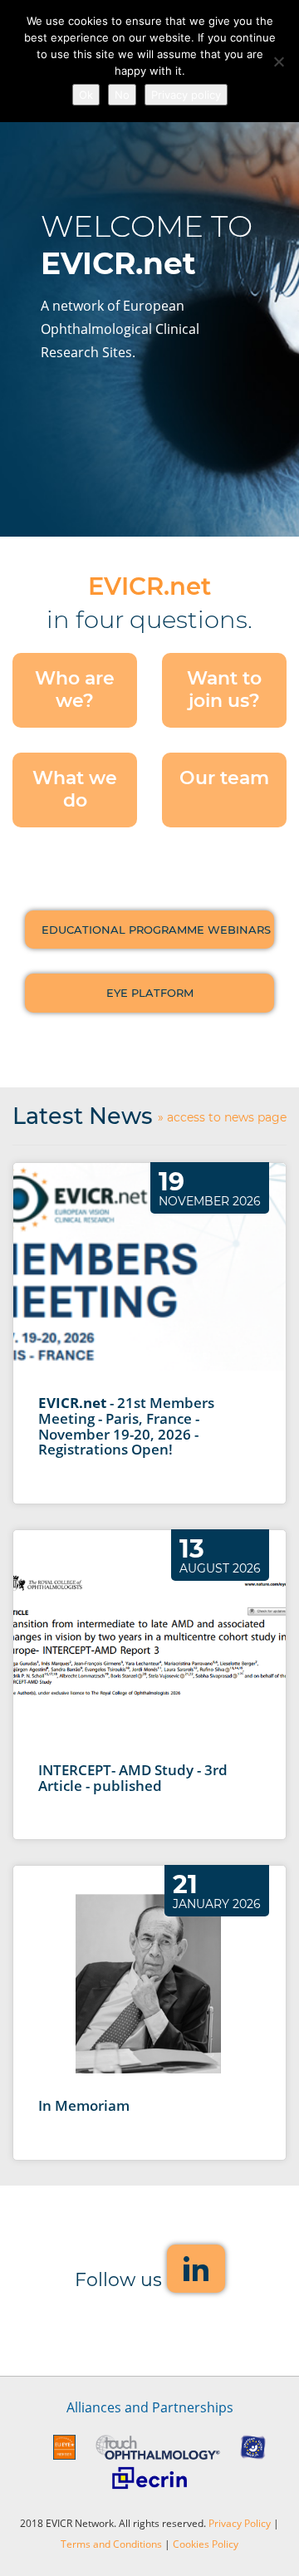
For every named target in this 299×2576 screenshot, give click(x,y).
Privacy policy (186, 95)
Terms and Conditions (111, 2544)
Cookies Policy (206, 2544)
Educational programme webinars (156, 930)
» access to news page (222, 1118)
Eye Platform (150, 993)
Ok (86, 95)
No (122, 95)
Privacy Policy (240, 2523)
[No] (278, 61)
